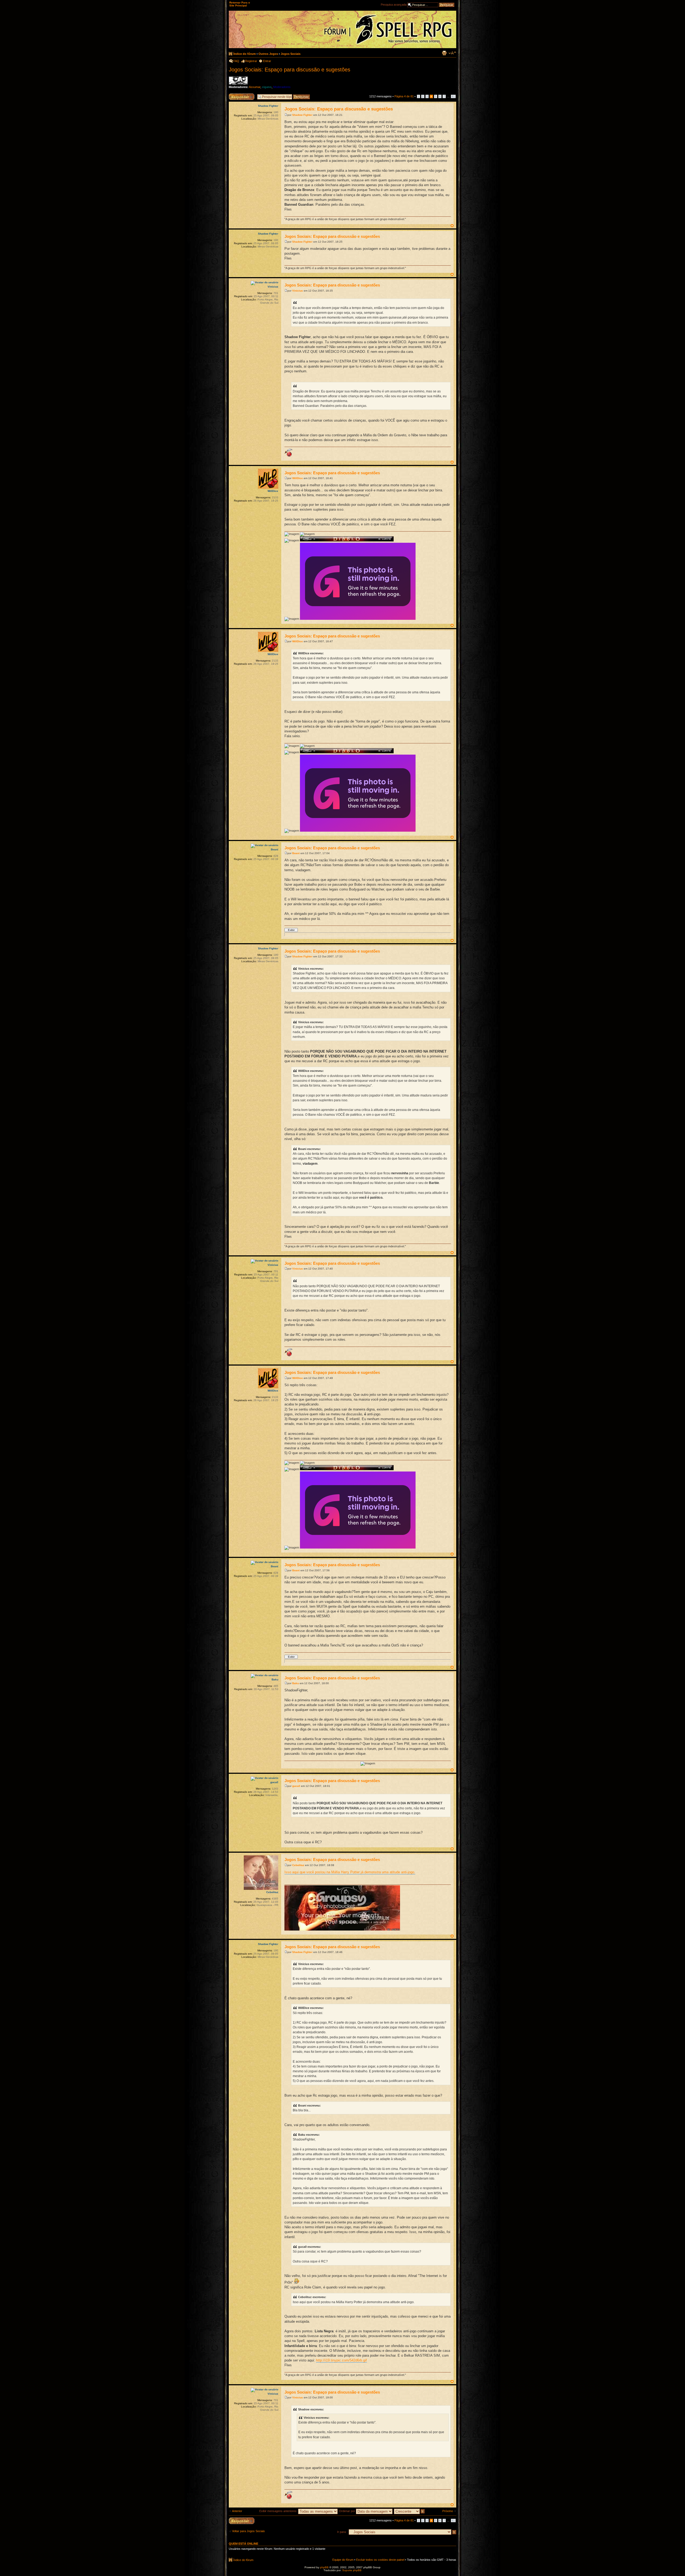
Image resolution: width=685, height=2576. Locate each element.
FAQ (236, 61)
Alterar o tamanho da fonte (452, 53)
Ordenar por (347, 2511)
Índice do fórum (245, 54)
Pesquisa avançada (394, 5)
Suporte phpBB (352, 2570)
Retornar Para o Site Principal (240, 4)
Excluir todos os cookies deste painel (380, 2560)
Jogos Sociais (291, 54)
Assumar (255, 87)
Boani (296, 853)
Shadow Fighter (302, 115)
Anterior (237, 2511)
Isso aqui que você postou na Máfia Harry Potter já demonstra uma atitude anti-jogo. (350, 1872)
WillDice (298, 478)
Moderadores (282, 87)
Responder (236, 95)
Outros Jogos (268, 54)
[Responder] (242, 2521)
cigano (267, 87)
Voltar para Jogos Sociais (248, 2531)
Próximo (448, 2511)
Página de (404, 96)
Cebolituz (298, 1865)
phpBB (324, 2567)
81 (453, 96)
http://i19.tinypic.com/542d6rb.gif (341, 2360)
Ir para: (342, 2532)
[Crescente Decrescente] (410, 2511)
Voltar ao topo (452, 226)
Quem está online (243, 2544)
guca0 (296, 1786)
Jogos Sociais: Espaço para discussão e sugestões (290, 70)
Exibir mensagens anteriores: (279, 2511)
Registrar (251, 61)
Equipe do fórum (343, 2560)
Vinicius (298, 291)
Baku (296, 1683)
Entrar (267, 61)
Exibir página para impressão (444, 53)
